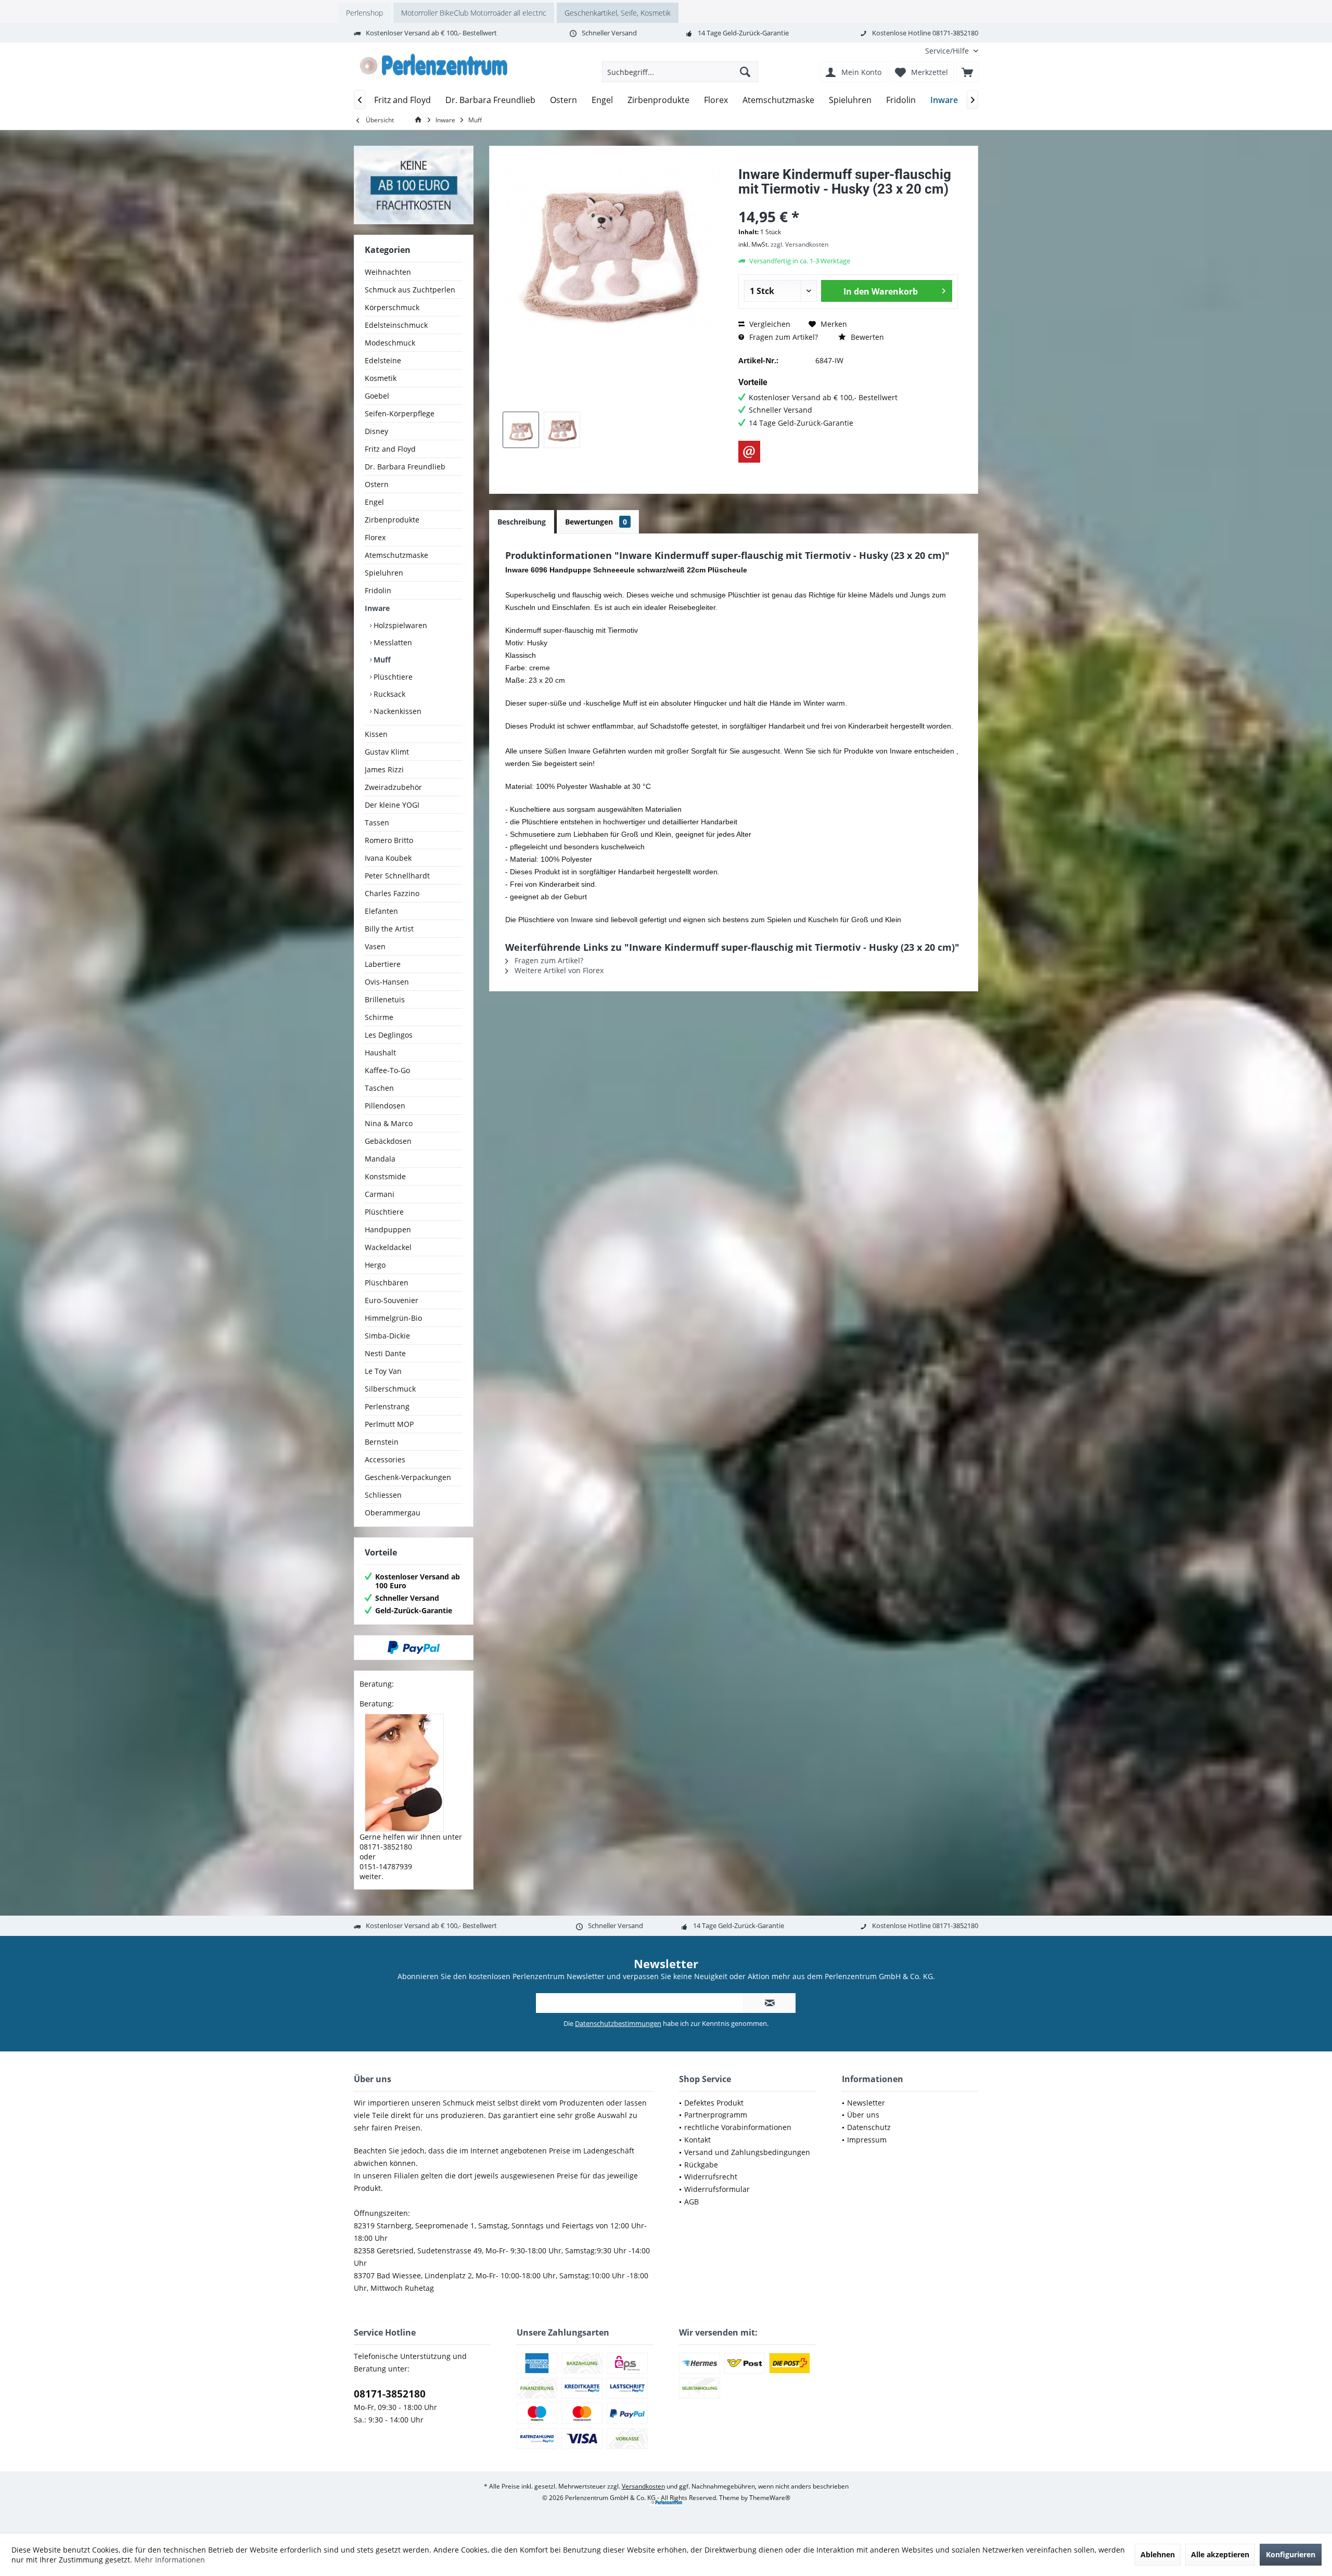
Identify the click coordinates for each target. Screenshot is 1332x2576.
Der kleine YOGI (392, 805)
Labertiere (383, 964)
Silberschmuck (390, 1389)
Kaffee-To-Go (387, 1070)
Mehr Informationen (170, 2560)
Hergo (375, 1265)
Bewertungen (596, 522)
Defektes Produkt (714, 2103)
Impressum (867, 2140)
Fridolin (378, 590)
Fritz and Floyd (390, 449)
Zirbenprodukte (392, 520)
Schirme (379, 1017)
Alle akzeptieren (1220, 2554)
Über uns (863, 2115)
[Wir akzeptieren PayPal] (414, 1648)
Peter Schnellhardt (397, 876)
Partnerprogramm (716, 2115)
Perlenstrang (387, 1406)
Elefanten (381, 911)
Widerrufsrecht (711, 2177)
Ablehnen (1158, 2554)
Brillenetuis (385, 999)
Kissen (376, 734)
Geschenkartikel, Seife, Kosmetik (618, 13)
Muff (381, 660)
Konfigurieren (1291, 2554)
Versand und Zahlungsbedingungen (747, 2152)
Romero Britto (389, 840)
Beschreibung (522, 522)
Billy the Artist (389, 929)
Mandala (380, 1159)
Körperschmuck (392, 307)
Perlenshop (364, 13)
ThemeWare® (770, 2498)
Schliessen (383, 1495)
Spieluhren (384, 573)
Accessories (385, 1459)
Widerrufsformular (717, 2189)
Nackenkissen (396, 711)
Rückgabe (701, 2165)
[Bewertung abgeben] (848, 203)
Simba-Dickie (387, 1336)
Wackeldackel (388, 1247)
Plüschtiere (392, 677)
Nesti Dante (385, 1353)
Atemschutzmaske (396, 555)
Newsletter (866, 2103)
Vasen (375, 946)
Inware (377, 608)
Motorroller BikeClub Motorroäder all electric (474, 13)
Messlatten (392, 642)
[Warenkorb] (967, 72)
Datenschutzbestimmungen (618, 2023)
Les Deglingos (389, 1035)
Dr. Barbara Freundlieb (405, 467)
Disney (376, 431)
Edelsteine (383, 360)
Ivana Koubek (388, 858)
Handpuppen (388, 1229)
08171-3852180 (390, 2394)
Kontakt (697, 2140)
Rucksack (388, 694)
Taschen (379, 1088)
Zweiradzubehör (393, 787)
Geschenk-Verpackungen (408, 1477)
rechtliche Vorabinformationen (738, 2127)
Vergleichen (769, 324)
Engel (374, 502)
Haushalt (380, 1053)
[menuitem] (948, 51)
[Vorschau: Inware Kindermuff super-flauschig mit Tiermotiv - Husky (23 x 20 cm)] (521, 430)
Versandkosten (643, 2486)
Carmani (380, 1194)
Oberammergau (393, 1513)
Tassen (377, 822)
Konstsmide (385, 1176)
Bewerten (866, 337)
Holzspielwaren (399, 625)
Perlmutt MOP (389, 1424)
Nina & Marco (389, 1123)
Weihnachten (388, 272)
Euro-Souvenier (392, 1300)
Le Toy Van (383, 1371)
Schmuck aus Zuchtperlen (410, 290)
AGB (691, 2202)
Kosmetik (381, 378)
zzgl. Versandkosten (799, 244)
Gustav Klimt (387, 752)
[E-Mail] (749, 452)
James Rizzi (384, 769)
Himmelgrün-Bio (393, 1318)
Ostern (377, 484)
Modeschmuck (390, 343)
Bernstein (382, 1442)
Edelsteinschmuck (396, 325)
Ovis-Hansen (387, 982)
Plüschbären (387, 1283)
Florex (375, 537)
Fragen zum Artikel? (783, 337)
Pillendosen (385, 1106)
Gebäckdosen (388, 1141)
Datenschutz (869, 2127)
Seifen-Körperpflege (400, 413)
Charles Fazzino (392, 893)
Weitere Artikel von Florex (558, 970)
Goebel (377, 396)
